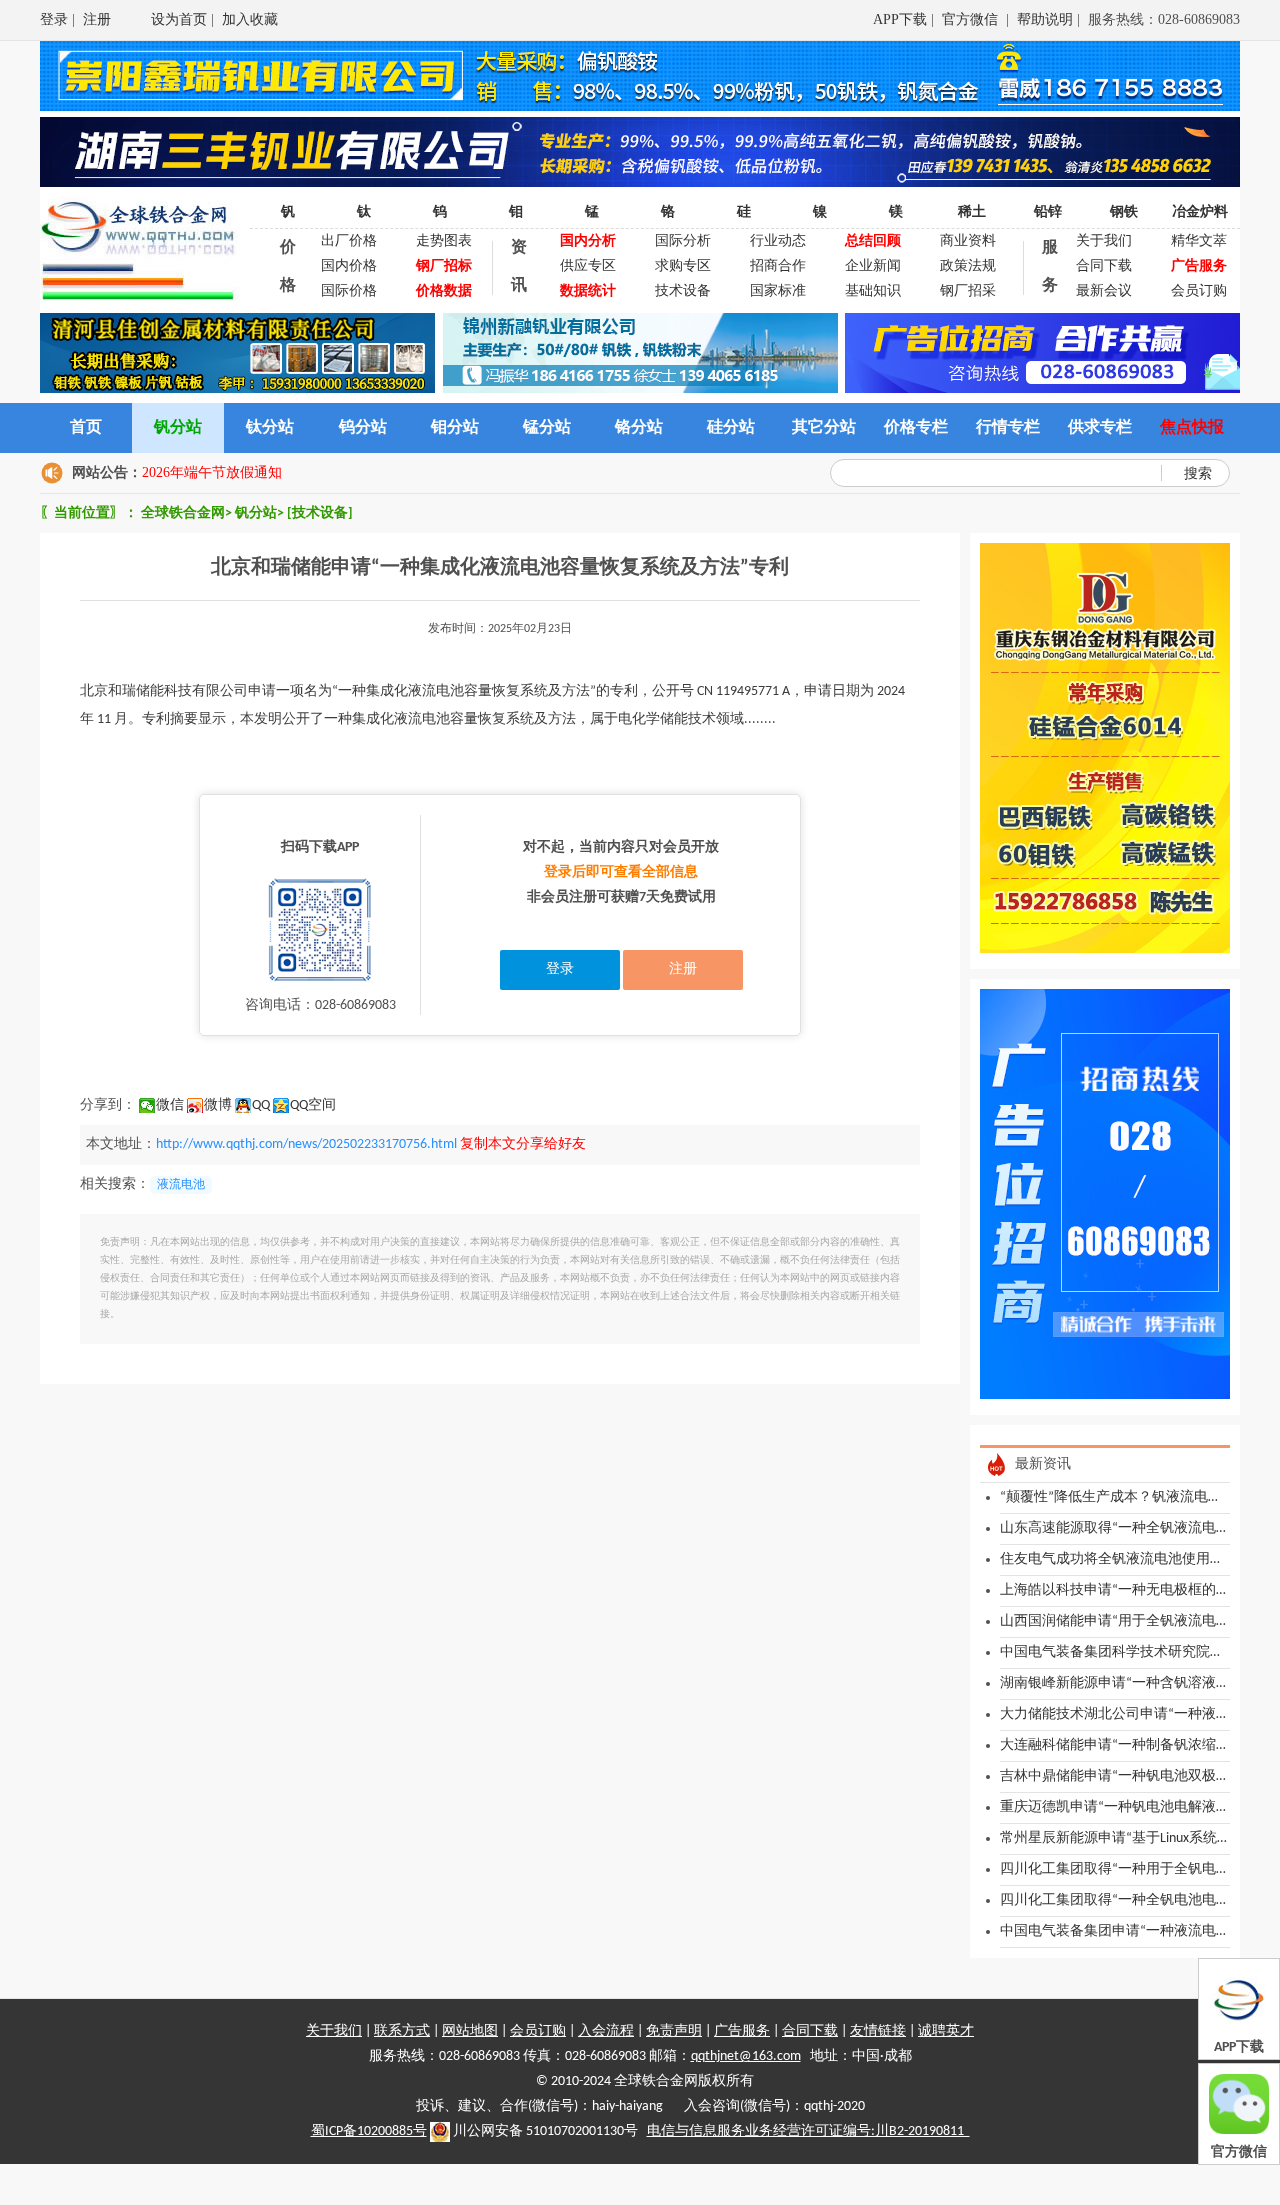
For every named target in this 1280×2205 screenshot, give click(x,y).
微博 (218, 1105)
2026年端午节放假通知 (212, 472)
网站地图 (470, 2031)
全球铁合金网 (183, 513)
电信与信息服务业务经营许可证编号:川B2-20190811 (808, 2131)
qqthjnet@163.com (746, 2056)
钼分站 (455, 428)
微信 (170, 1105)
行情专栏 (1008, 428)
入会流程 (606, 2031)
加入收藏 (250, 19)
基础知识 (873, 291)
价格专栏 (916, 428)
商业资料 (968, 241)
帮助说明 (1045, 19)
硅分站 (731, 428)
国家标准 (778, 291)
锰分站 (547, 428)
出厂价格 (349, 241)
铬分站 (639, 428)
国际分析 (683, 241)
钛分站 (270, 428)
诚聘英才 (946, 2031)
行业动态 (778, 241)
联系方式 (402, 2031)
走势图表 (444, 241)
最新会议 (1104, 291)
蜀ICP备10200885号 (369, 2131)
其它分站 (824, 428)
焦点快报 (1192, 428)
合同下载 (1104, 266)
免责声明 (674, 2031)
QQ (261, 1105)
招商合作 (778, 266)
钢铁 (1124, 212)
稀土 (972, 212)
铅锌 (1048, 212)
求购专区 (683, 266)
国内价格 (349, 266)
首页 (86, 428)
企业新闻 (873, 266)
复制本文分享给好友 (523, 1144)
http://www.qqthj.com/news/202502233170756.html (306, 1144)
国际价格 (349, 291)
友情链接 (878, 2031)
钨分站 (363, 428)
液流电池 (181, 1185)
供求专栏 (1100, 428)
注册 (97, 19)
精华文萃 (1199, 241)
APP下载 (900, 19)
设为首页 (179, 19)
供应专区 (588, 266)
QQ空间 (313, 1105)
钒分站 (178, 428)
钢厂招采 (968, 291)
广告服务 (742, 2031)
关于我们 (1104, 241)
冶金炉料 (1200, 212)
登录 (54, 19)
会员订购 (1199, 291)
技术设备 (683, 291)
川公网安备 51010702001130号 (544, 2131)
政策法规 (968, 266)
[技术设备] (320, 513)
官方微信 (972, 19)
